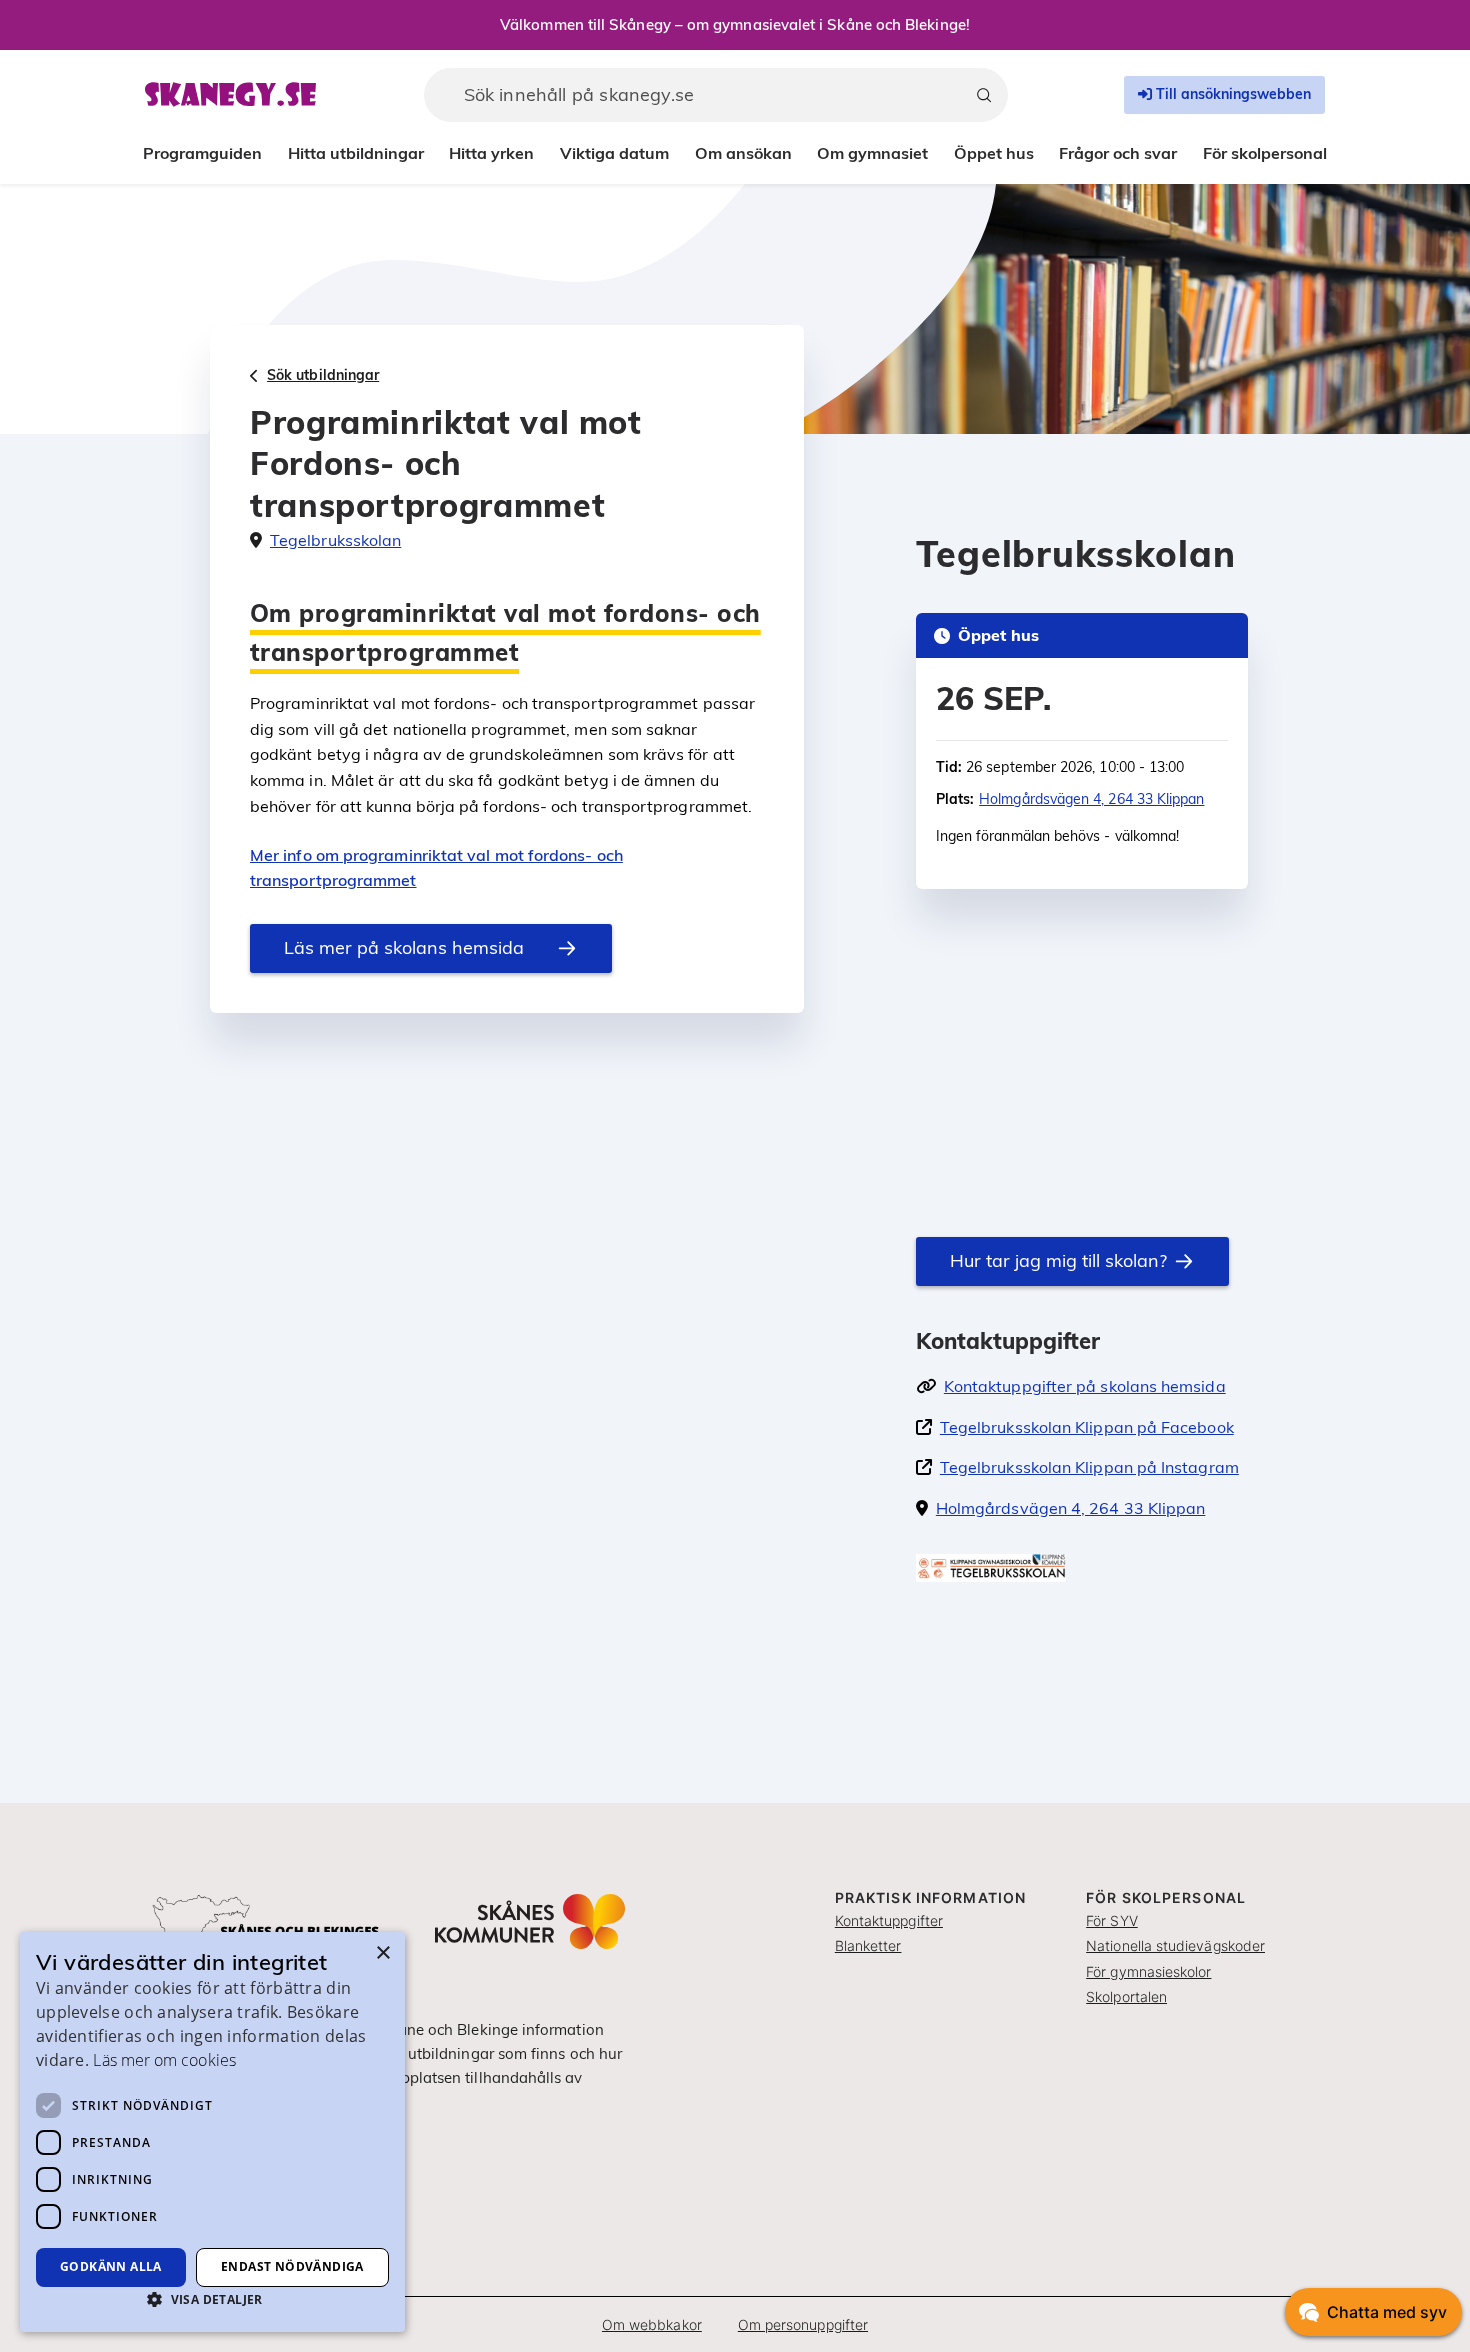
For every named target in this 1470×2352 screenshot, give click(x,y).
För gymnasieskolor (1148, 1971)
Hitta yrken (491, 153)
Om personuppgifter (803, 2324)
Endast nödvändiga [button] (292, 2266)
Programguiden (202, 153)
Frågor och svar (1118, 153)
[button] (212, 2299)
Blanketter (868, 1945)
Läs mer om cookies (164, 2060)
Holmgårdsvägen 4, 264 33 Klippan (1091, 799)
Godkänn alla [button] (111, 2266)
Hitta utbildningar (356, 153)
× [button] (382, 1953)
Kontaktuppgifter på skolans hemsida (1085, 1386)
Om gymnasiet (872, 153)
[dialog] (212, 2132)
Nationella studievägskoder (1175, 1945)
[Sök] (984, 95)
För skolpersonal (1265, 153)
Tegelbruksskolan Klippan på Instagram (1089, 1467)
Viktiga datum (614, 153)
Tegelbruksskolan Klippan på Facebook (1087, 1427)
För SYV (1112, 1920)
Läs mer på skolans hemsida (404, 947)
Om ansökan (743, 153)
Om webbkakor (652, 2324)
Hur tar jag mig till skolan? (1058, 1260)
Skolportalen (1126, 1996)
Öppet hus (994, 153)
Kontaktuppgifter (889, 1920)
